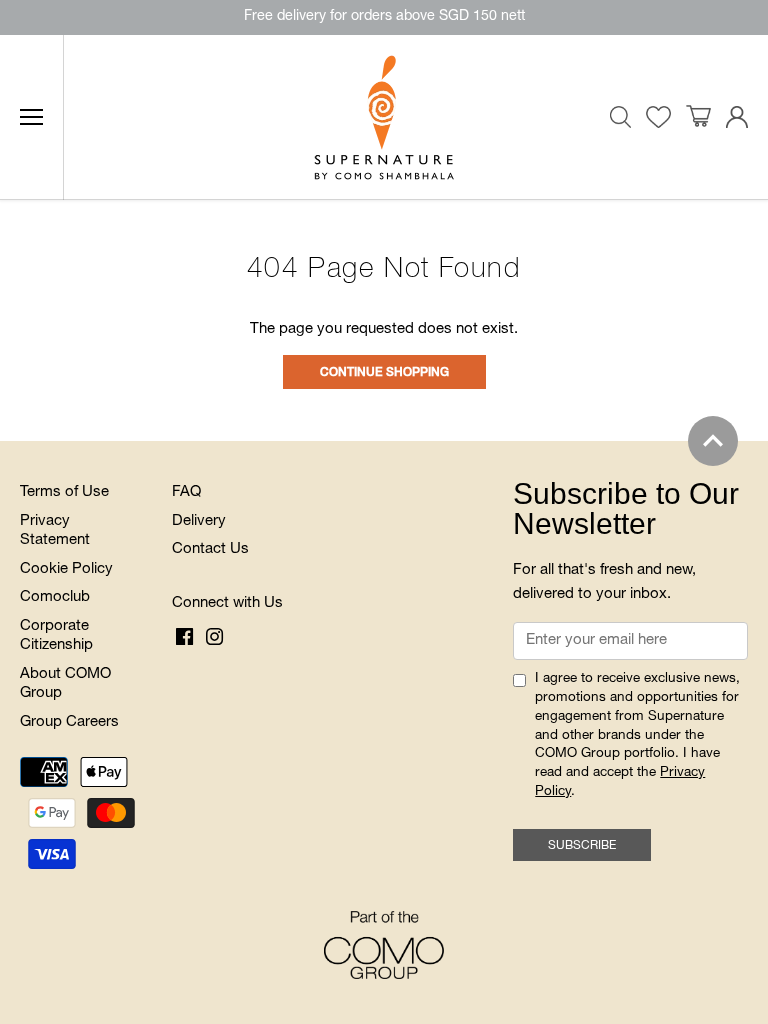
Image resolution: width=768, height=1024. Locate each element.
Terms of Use (64, 492)
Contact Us (210, 549)
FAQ (186, 492)
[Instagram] (214, 637)
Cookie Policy (66, 569)
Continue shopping (384, 373)
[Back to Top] (713, 441)
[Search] (621, 117)
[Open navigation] (31, 117)
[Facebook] (184, 637)
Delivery (199, 521)
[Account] (737, 117)
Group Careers (69, 722)
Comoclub (55, 597)
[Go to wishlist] (658, 117)
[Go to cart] (698, 117)
